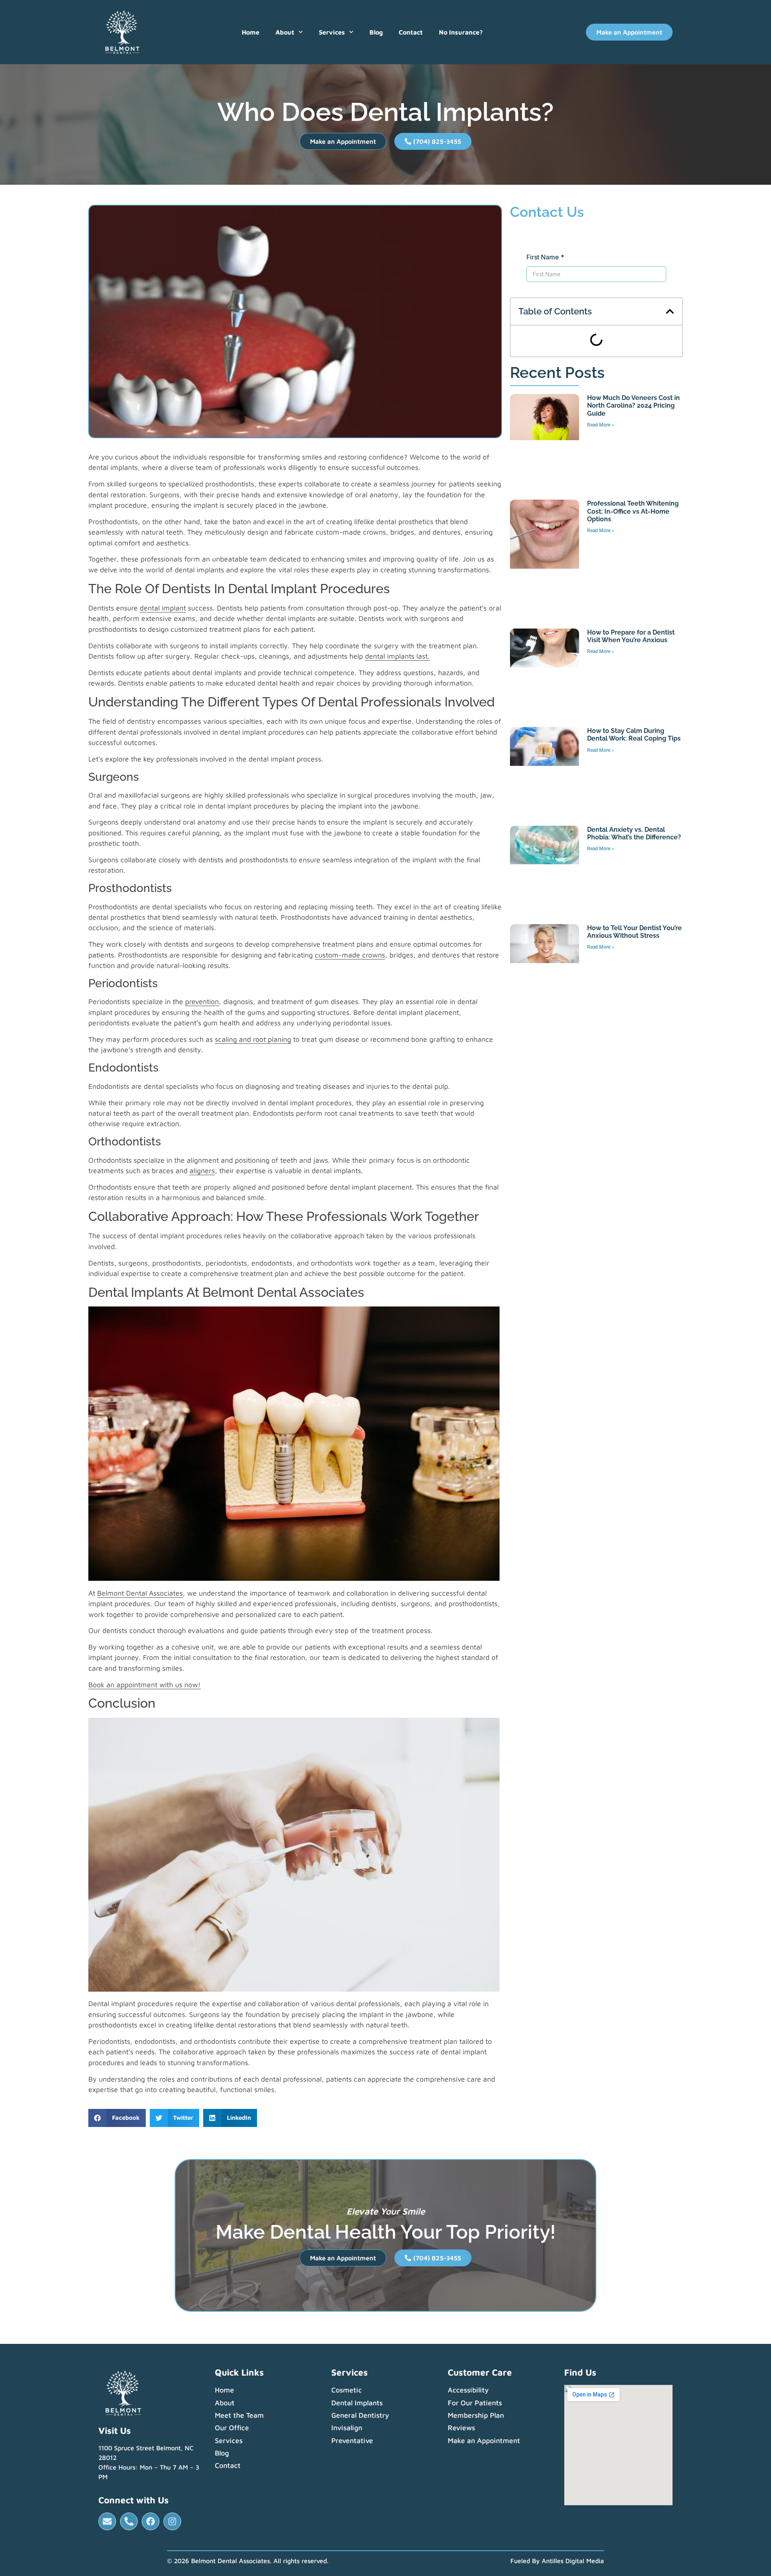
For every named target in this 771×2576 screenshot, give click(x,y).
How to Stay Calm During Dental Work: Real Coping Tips (634, 735)
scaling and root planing (253, 1039)
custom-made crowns (350, 955)
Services (332, 32)
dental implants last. (397, 656)
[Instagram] (172, 2521)
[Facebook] (151, 2521)
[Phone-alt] (129, 2521)
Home (251, 32)
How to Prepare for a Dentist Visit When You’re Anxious (631, 636)
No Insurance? (461, 32)
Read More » (601, 425)
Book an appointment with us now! (145, 1685)
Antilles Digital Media (573, 2561)
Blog (376, 32)
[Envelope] (107, 2521)
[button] (117, 2118)
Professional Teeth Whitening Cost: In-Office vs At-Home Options (633, 511)
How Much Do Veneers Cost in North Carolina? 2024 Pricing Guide (633, 405)
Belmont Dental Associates (140, 1593)
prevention (202, 1001)
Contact (411, 32)
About (285, 32)
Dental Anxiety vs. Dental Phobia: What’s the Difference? (634, 833)
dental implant (163, 608)
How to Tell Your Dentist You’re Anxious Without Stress (634, 932)
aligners (202, 1171)
